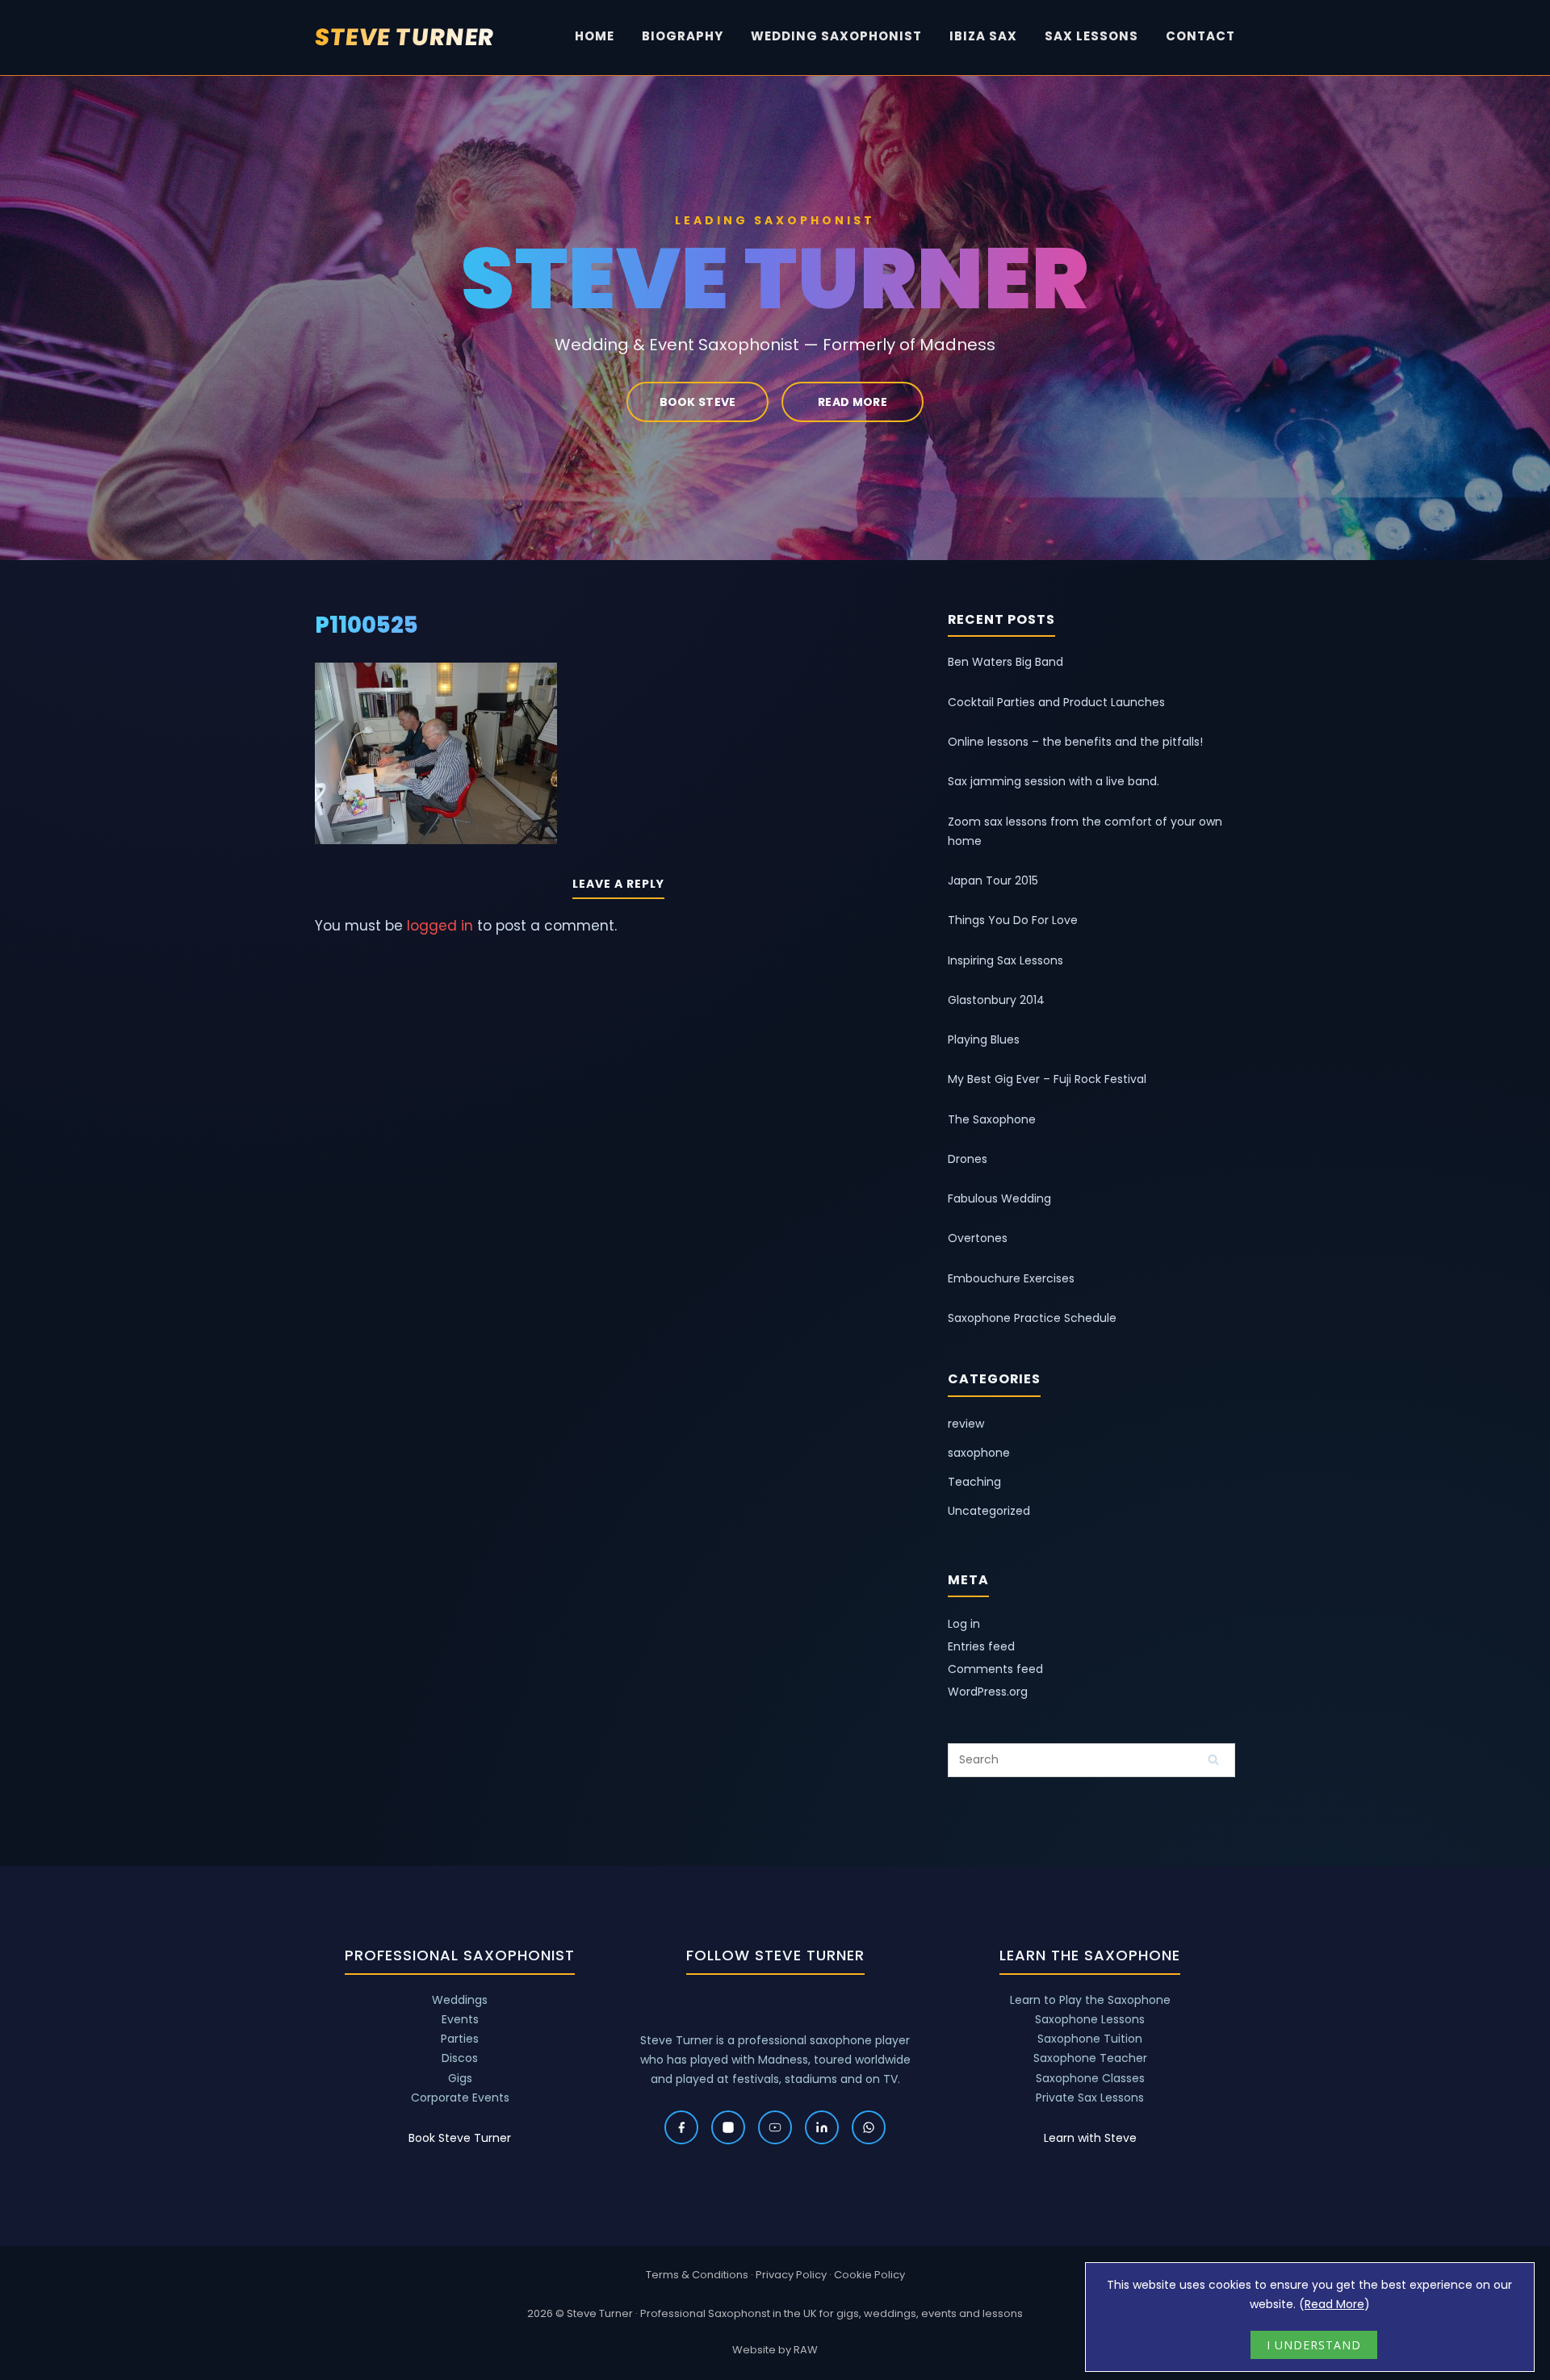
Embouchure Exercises (1011, 1278)
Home (595, 36)
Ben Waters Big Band (1005, 662)
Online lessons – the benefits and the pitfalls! (1075, 742)
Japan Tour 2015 (993, 880)
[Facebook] (681, 2127)
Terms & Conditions (697, 2275)
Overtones (978, 1238)
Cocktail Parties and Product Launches (1056, 702)
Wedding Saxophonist (836, 36)
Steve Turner (405, 37)
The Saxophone (992, 1119)
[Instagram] (728, 2127)
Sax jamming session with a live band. (1054, 781)
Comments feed (995, 1669)
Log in (964, 1624)
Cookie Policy (869, 2275)
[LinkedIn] (822, 2127)
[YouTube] (775, 2127)
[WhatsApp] (869, 2127)
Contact (1200, 36)
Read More (1334, 2304)
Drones (968, 1159)
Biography (683, 36)
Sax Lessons (1091, 36)
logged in (440, 926)
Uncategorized (989, 1511)
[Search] (1213, 1759)
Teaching (974, 1482)
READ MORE (852, 402)
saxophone (979, 1453)
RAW (806, 2350)
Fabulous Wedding (999, 1198)
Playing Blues (984, 1039)
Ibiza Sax (983, 36)
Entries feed (981, 1646)
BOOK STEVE (698, 402)
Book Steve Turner (460, 2138)
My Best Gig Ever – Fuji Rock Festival (1047, 1079)
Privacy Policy (791, 2275)
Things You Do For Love (1013, 920)
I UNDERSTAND (1314, 2345)
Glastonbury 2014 (996, 1000)
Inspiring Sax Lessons (1005, 960)
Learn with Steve (1090, 2138)
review (966, 1424)
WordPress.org (988, 1692)
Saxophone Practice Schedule (1032, 1318)
